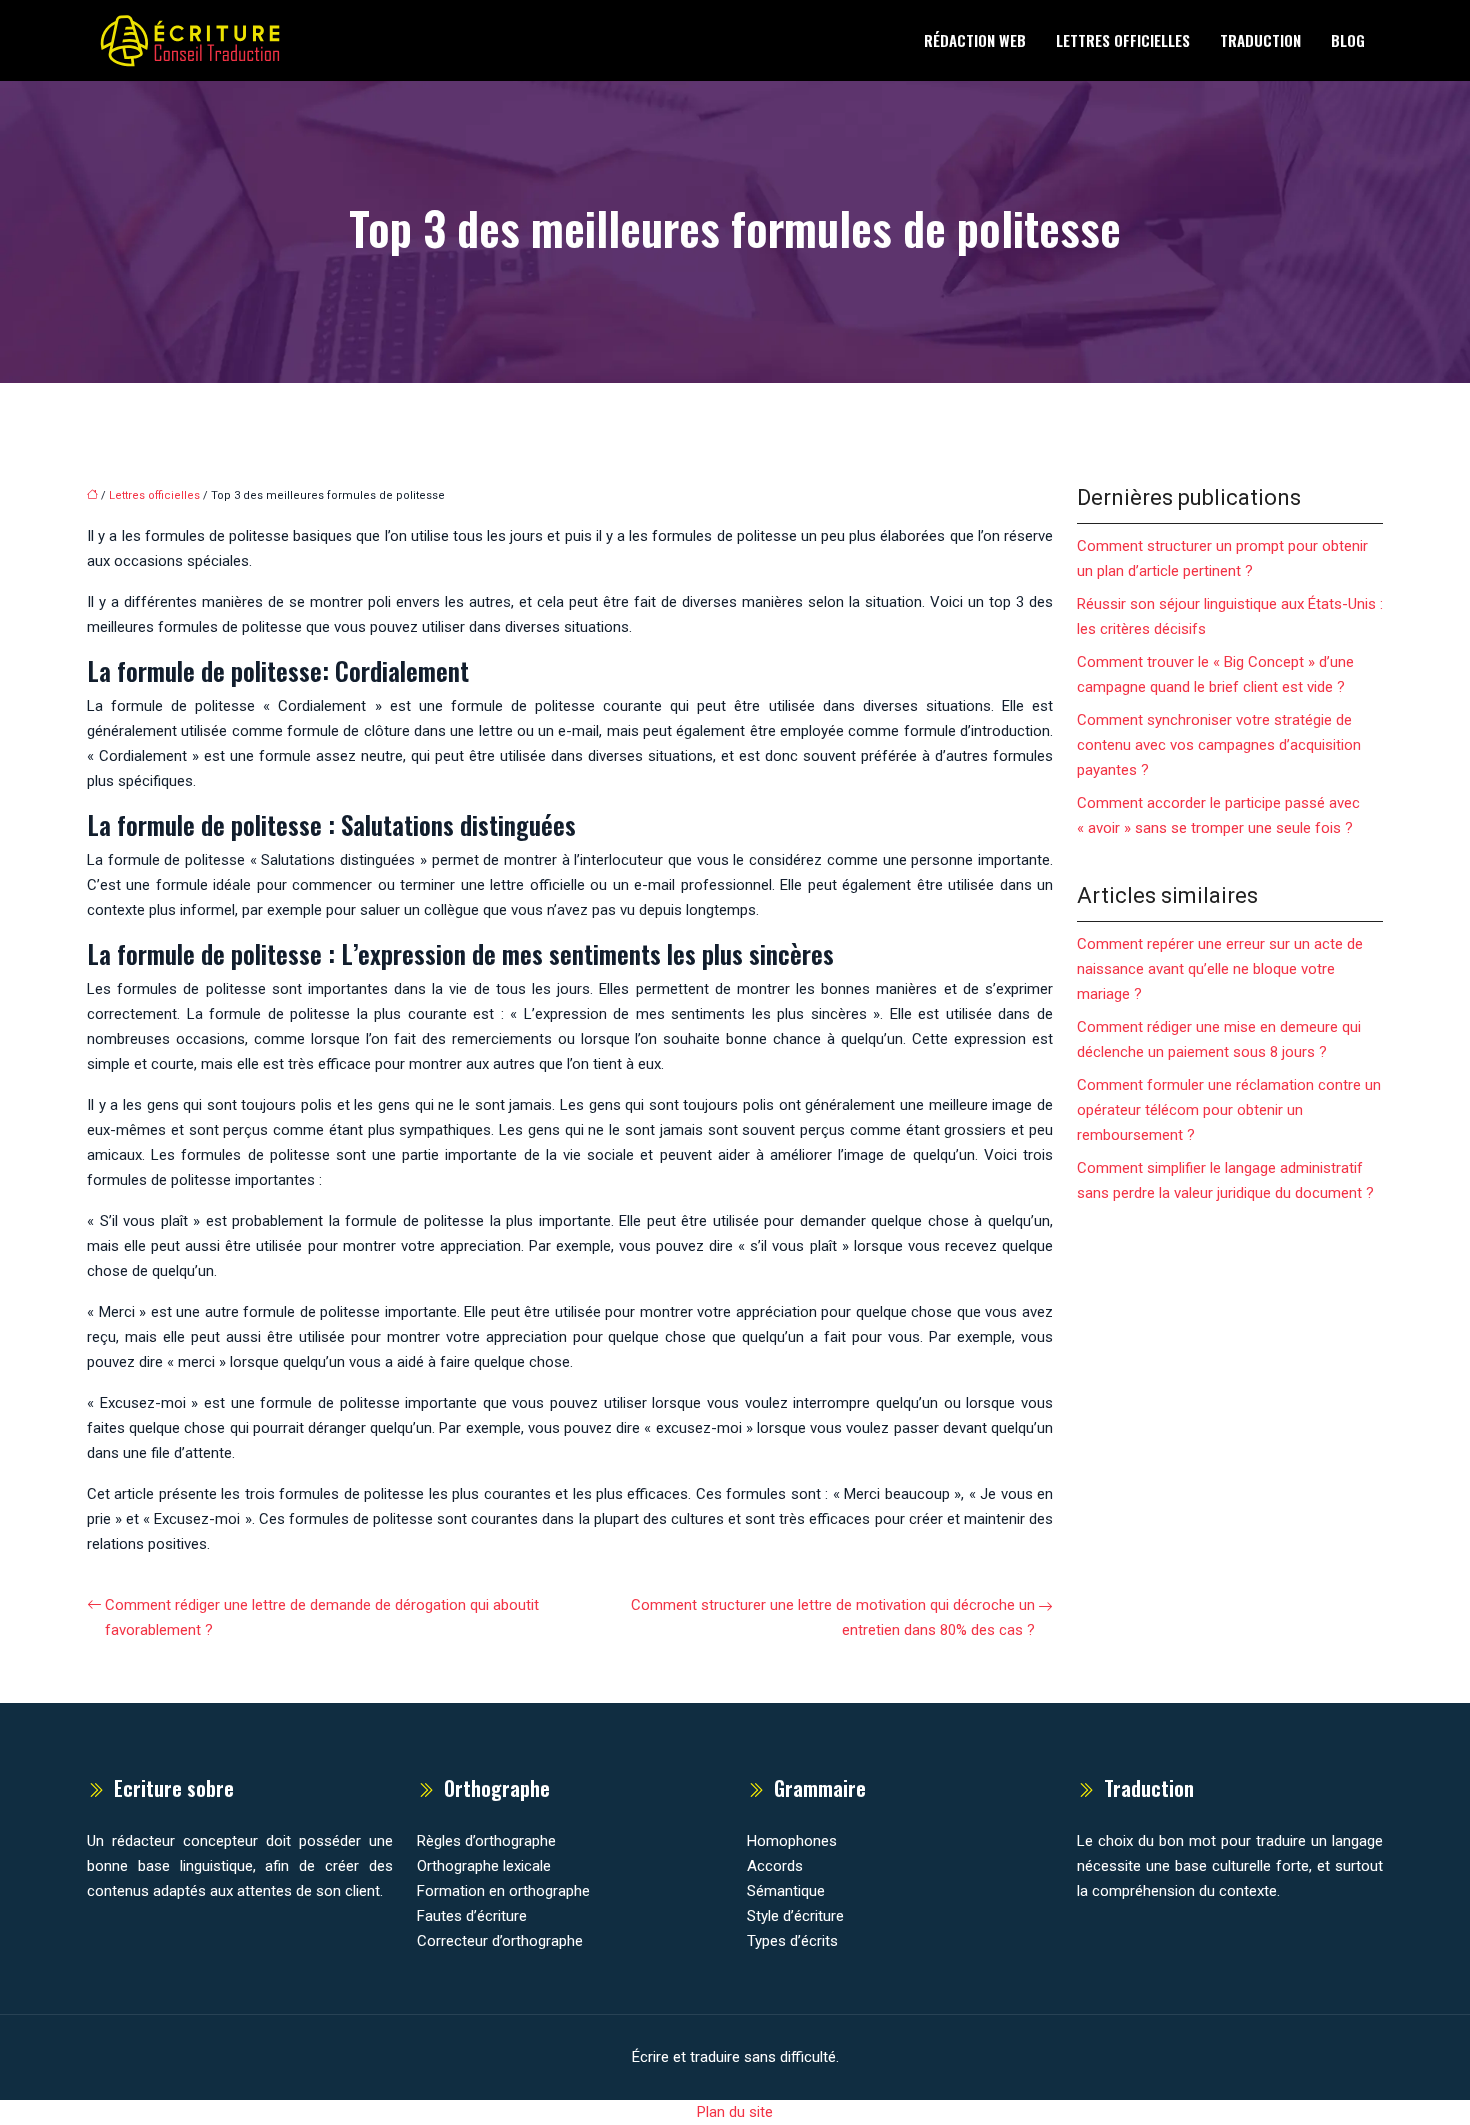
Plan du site (735, 2112)
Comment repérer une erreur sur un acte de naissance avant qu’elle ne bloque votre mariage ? (1220, 969)
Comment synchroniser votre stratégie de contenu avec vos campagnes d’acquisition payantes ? (1219, 745)
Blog (1348, 40)
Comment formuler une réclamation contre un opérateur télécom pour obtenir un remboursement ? (1229, 1110)
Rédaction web (975, 40)
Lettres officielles (1123, 40)
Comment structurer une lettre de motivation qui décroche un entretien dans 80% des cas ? (833, 1617)
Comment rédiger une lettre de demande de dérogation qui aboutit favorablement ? (322, 1617)
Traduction (1260, 40)
